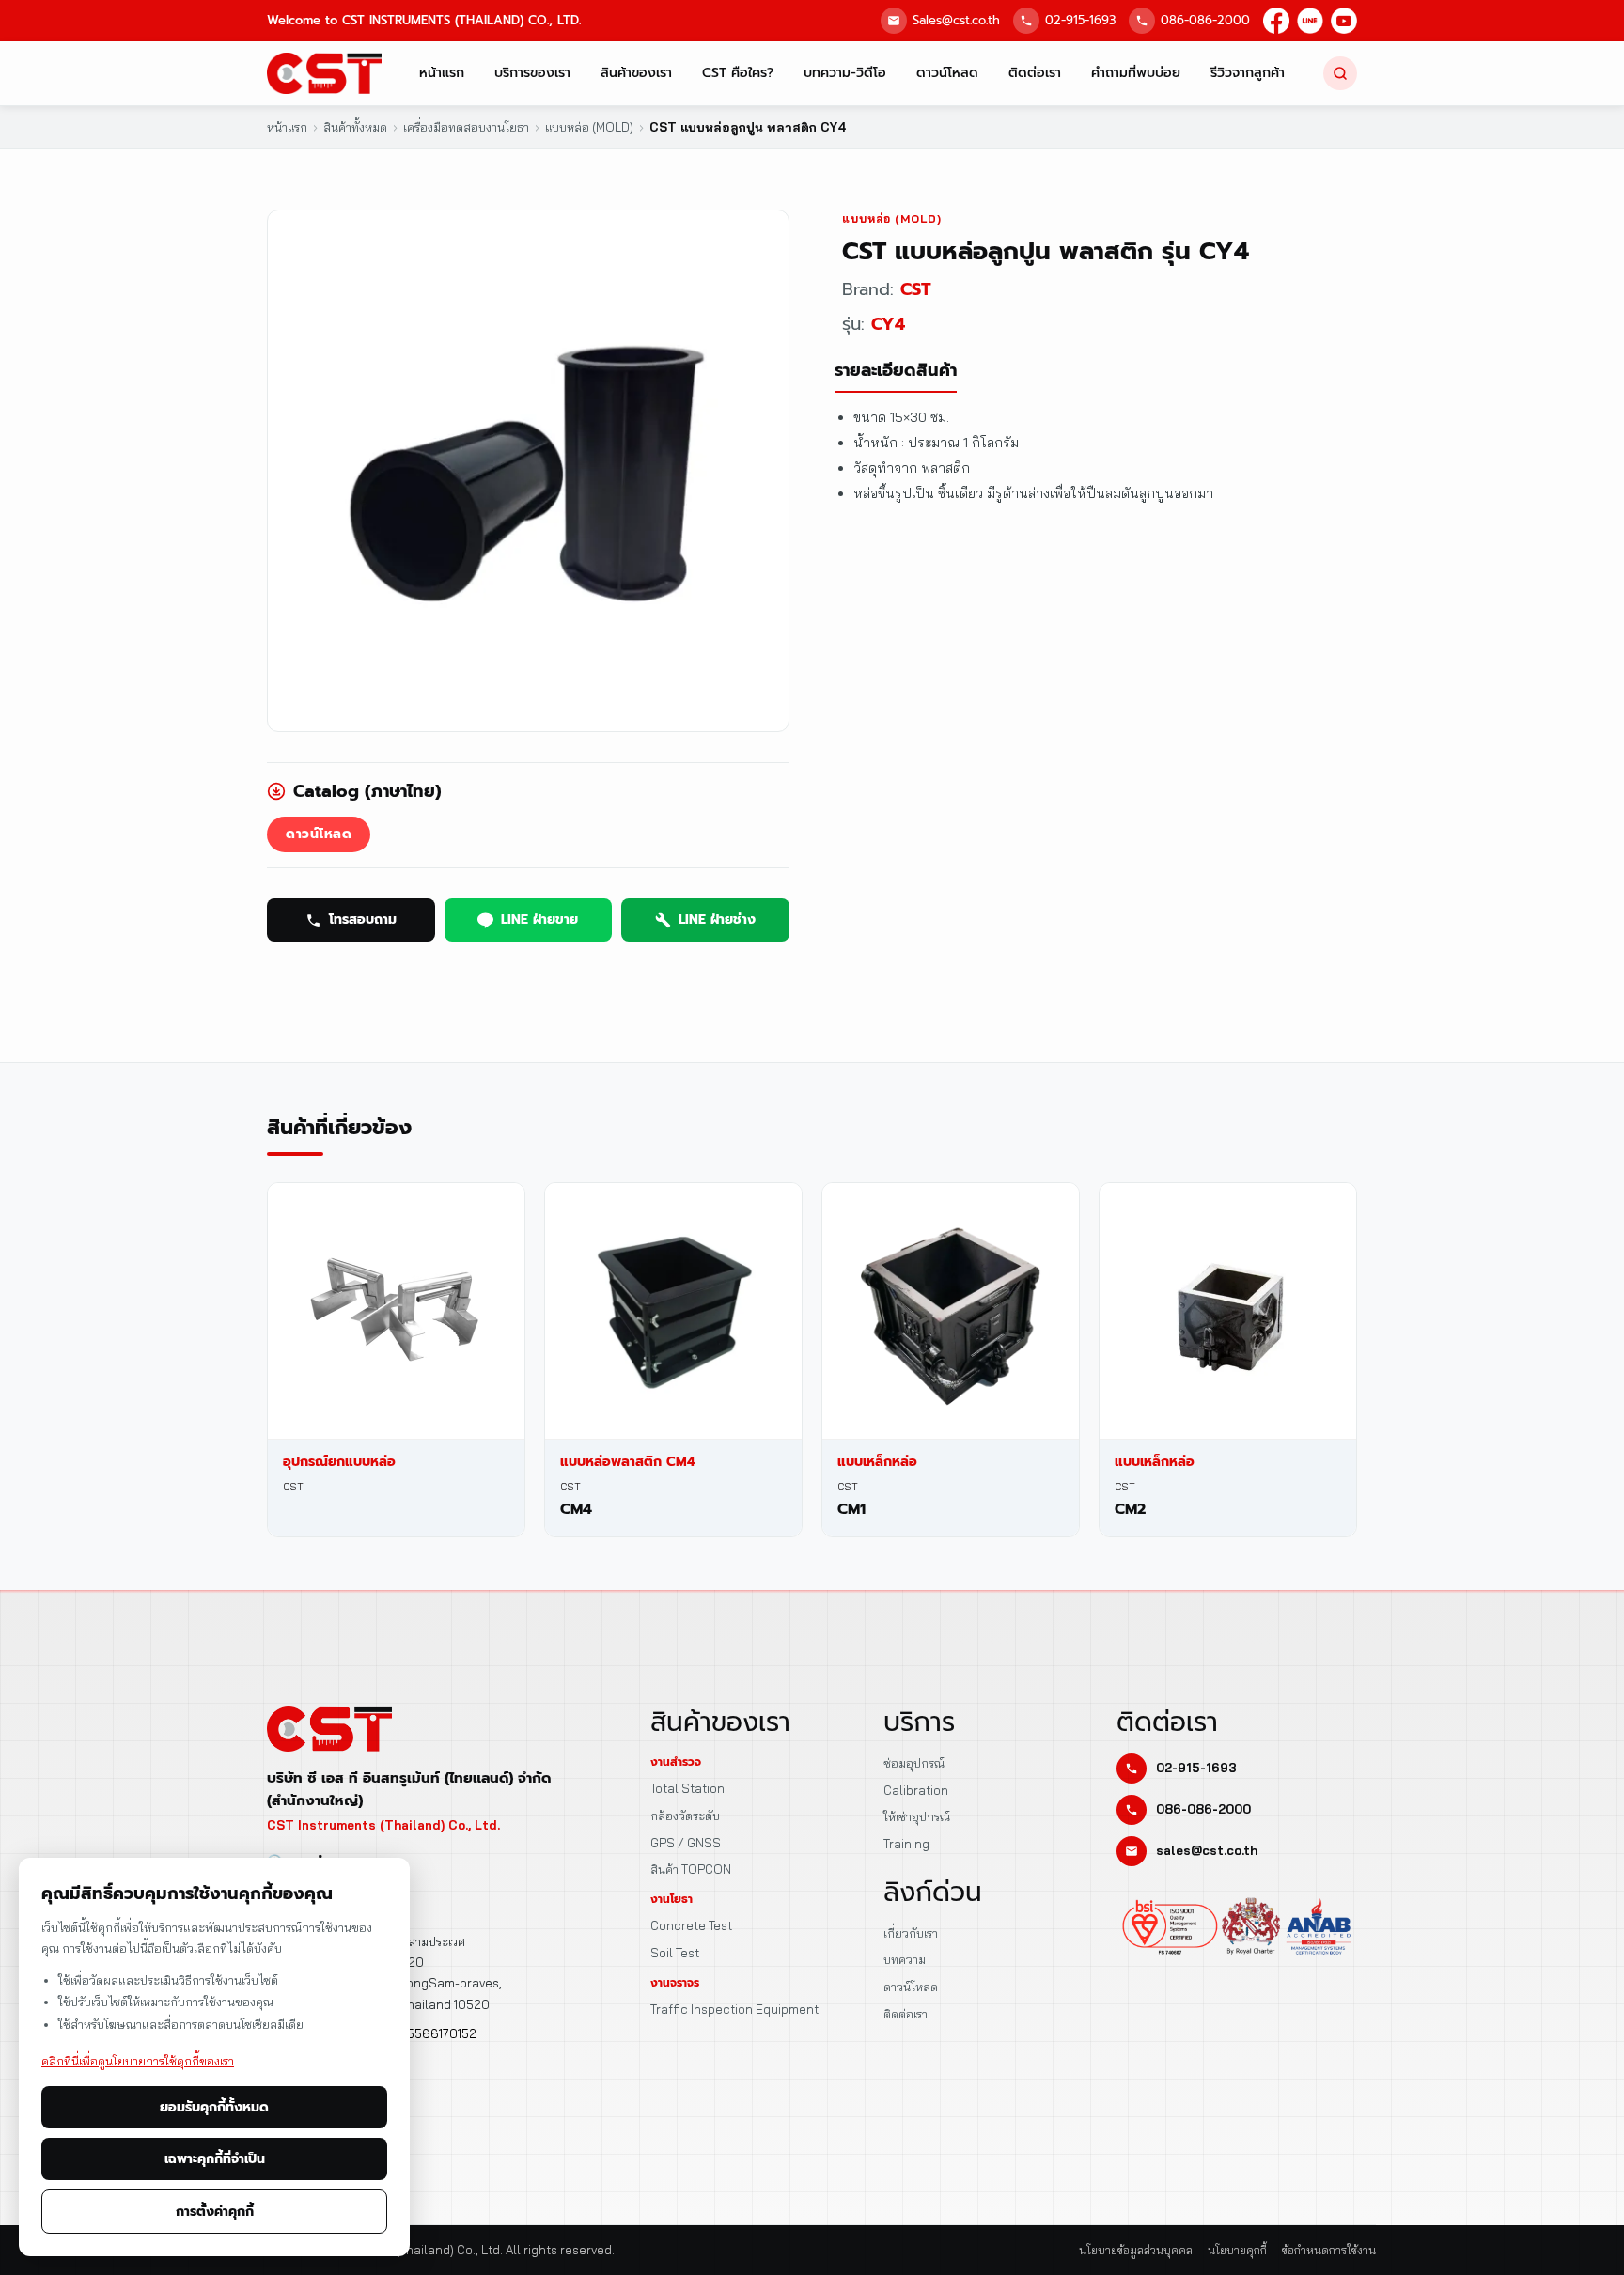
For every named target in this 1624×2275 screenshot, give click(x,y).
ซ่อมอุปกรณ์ (914, 1763)
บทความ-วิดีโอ (845, 73)
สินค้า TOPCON (691, 1869)
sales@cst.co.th (1207, 1850)
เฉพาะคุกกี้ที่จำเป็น (215, 2159)
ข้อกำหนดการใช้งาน (1329, 2250)
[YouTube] (1344, 21)
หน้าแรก (442, 73)
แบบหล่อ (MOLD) (892, 218)
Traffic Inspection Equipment (734, 2009)
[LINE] (1310, 21)
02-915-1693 (1080, 20)
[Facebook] (1276, 21)
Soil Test (675, 1953)
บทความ (905, 1959)
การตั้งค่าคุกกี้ (215, 2212)
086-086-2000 (1205, 20)
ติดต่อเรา (1035, 73)
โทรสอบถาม (363, 919)
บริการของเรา (532, 73)
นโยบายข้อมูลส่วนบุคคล (1136, 2250)
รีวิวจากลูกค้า (1248, 73)
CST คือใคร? (738, 73)
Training (906, 1844)
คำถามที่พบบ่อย (1136, 73)
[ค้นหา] (1340, 73)
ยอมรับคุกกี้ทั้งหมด (214, 2107)
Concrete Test (691, 1925)
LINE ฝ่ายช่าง (717, 919)
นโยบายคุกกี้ (1237, 2250)
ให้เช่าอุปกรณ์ (917, 1816)
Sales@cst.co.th (956, 20)
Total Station (687, 1788)
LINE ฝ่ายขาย (539, 919)
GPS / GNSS (686, 1843)
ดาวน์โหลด (947, 73)
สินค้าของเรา (636, 73)
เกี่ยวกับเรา (911, 1933)
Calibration (916, 1790)
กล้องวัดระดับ (685, 1815)
